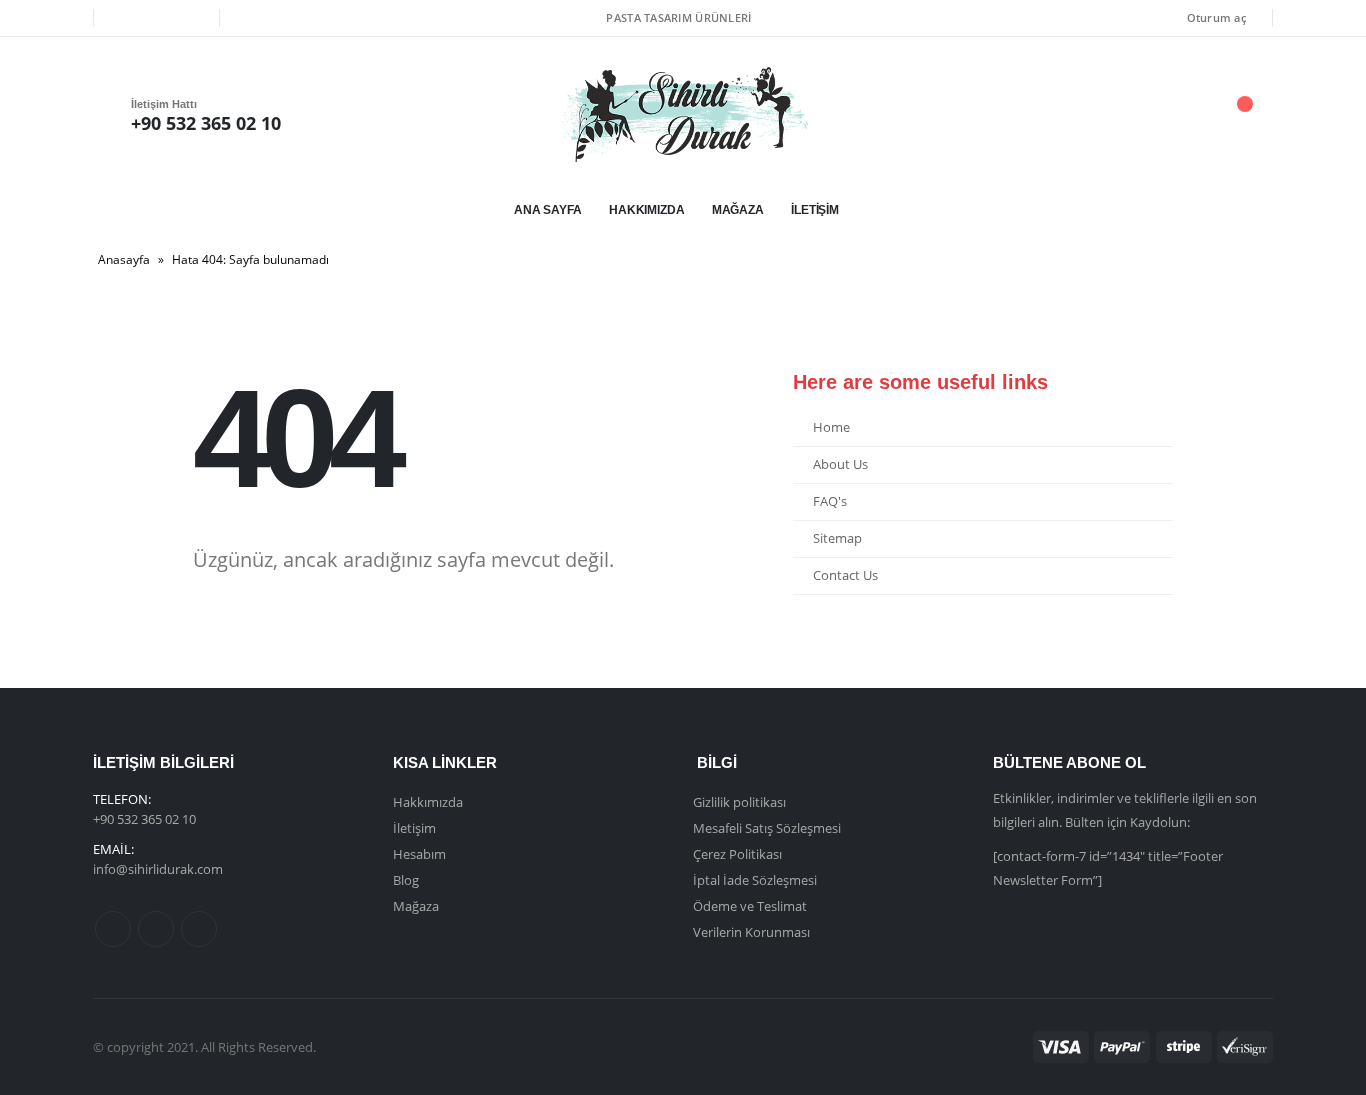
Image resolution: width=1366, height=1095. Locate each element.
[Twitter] (156, 18)
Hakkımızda (647, 210)
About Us (840, 464)
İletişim (815, 210)
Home (831, 427)
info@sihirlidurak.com (158, 869)
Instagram (199, 929)
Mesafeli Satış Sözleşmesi (767, 828)
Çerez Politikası (737, 854)
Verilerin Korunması (751, 932)
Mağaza (738, 210)
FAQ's (830, 501)
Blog (406, 880)
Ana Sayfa (548, 210)
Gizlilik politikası (739, 802)
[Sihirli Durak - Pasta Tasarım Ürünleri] (683, 114)
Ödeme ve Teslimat (750, 906)
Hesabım (419, 854)
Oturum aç (1216, 17)
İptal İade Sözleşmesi (755, 880)
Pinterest (156, 929)
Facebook (113, 929)
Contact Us (845, 575)
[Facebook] (123, 18)
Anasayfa (124, 259)
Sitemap (837, 538)
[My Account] (1132, 114)
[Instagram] (190, 18)
